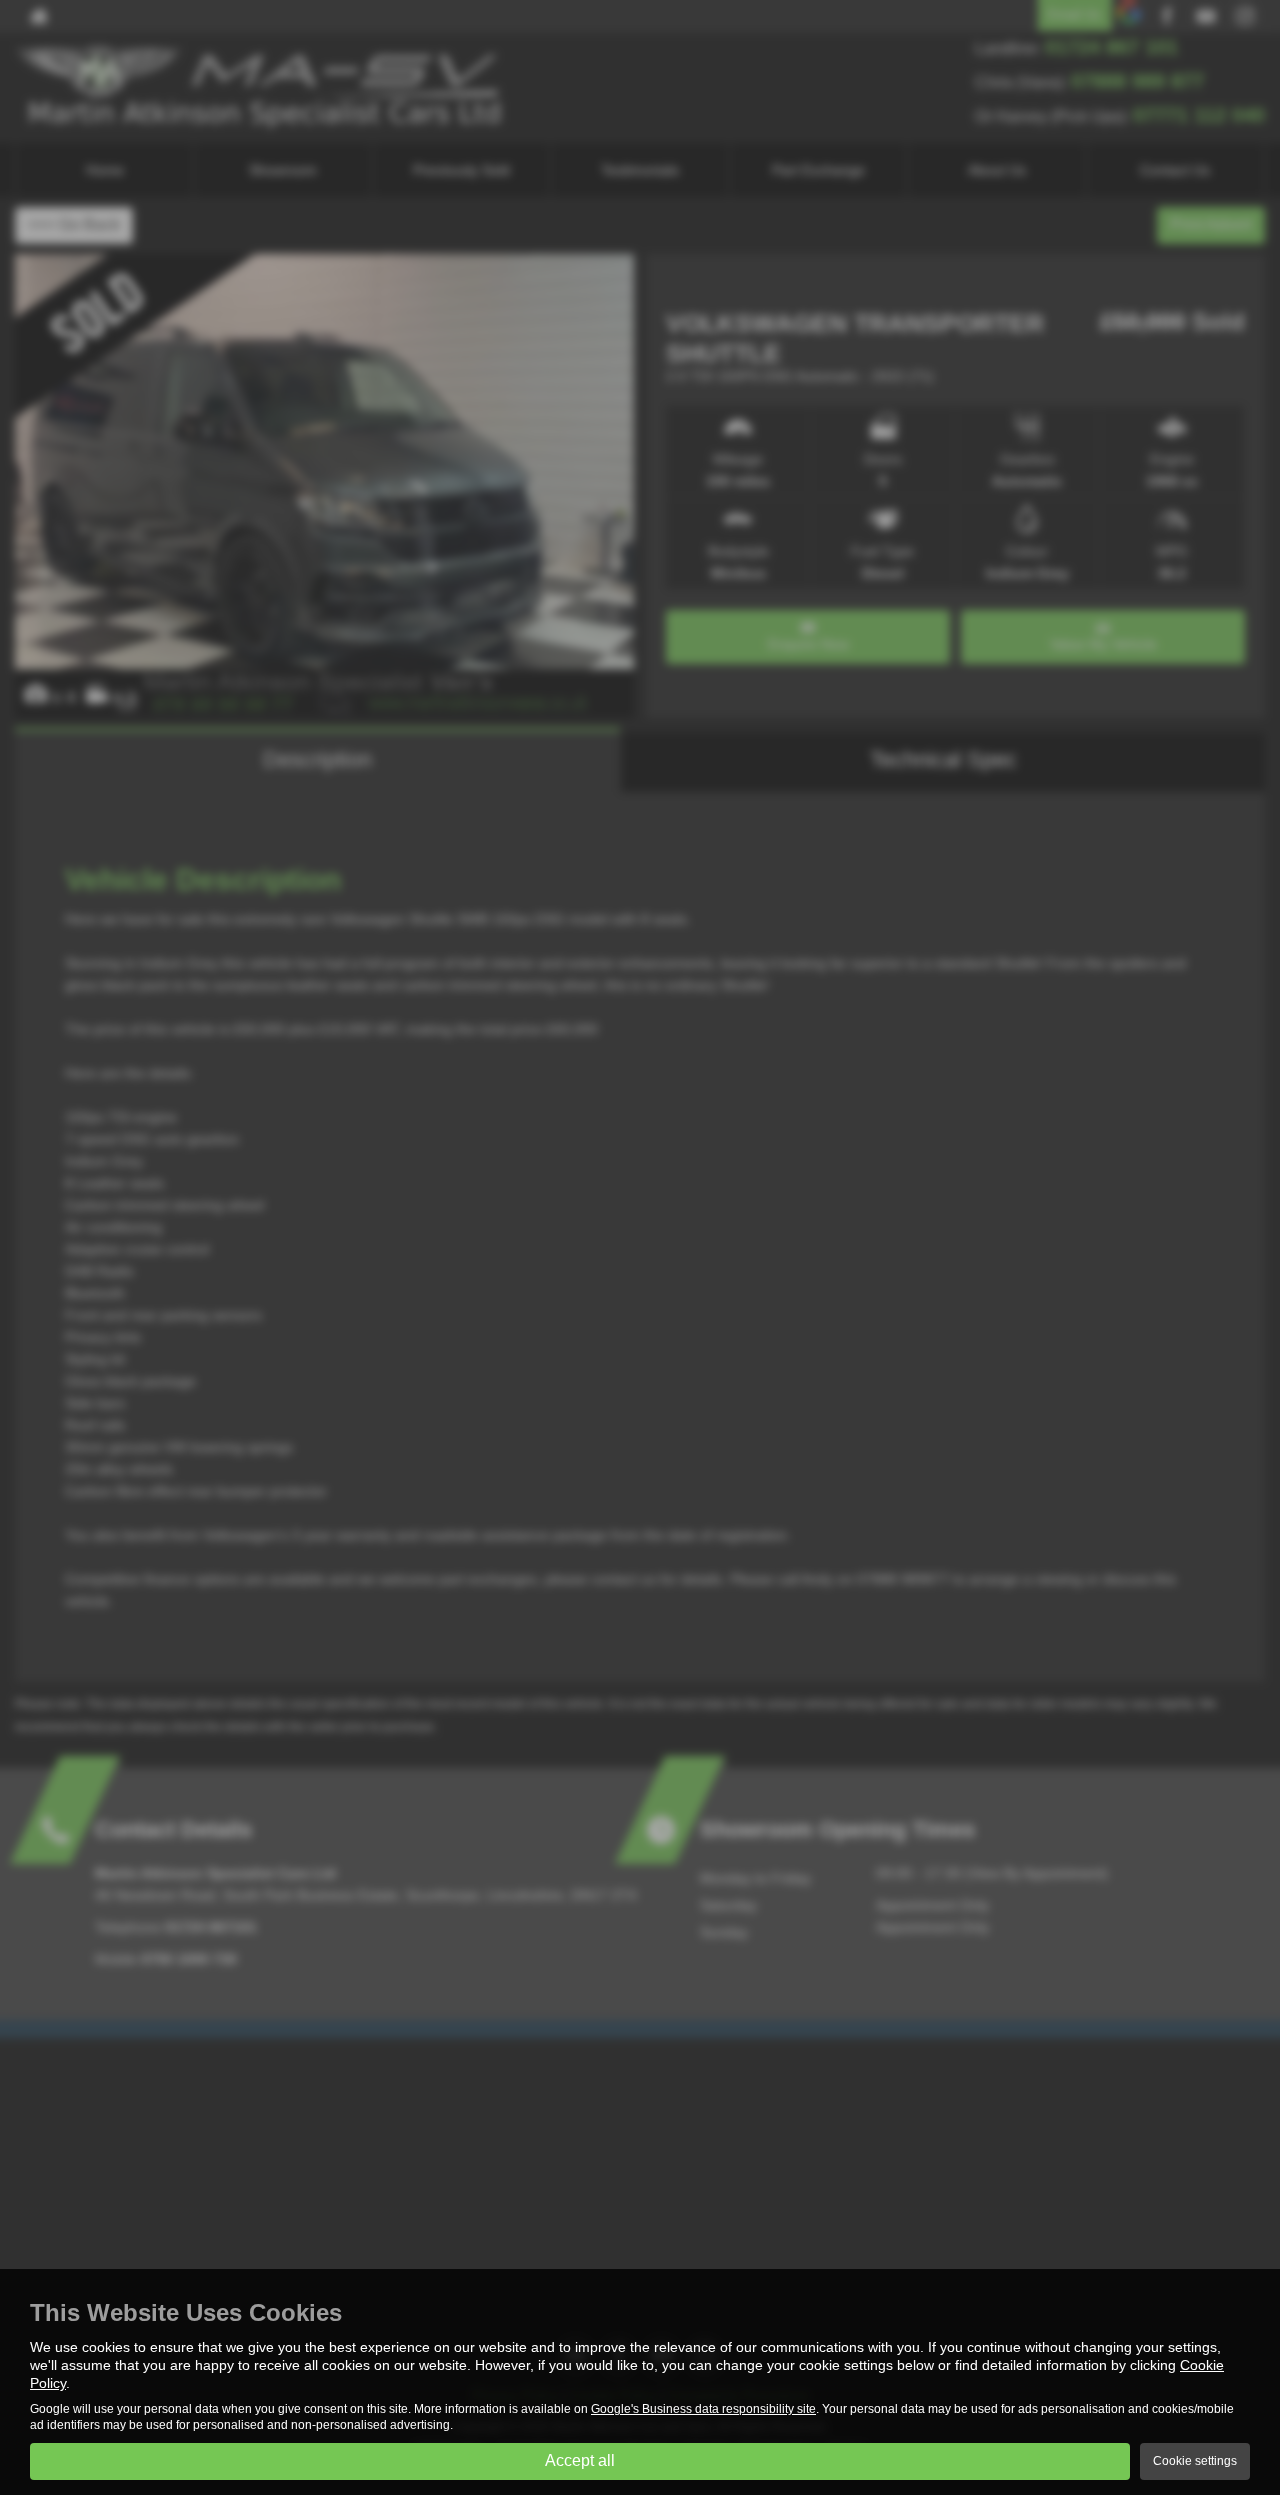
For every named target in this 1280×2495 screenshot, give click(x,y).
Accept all (580, 2460)
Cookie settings (1195, 2461)
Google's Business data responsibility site (703, 2409)
